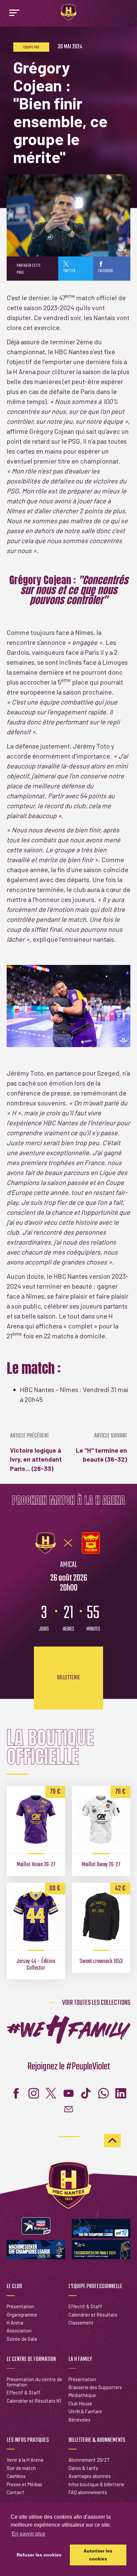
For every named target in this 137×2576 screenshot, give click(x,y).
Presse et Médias (24, 2484)
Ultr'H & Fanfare (85, 2411)
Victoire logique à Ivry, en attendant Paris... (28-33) (36, 1453)
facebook (105, 271)
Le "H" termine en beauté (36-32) (101, 1448)
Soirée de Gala (22, 2339)
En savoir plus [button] (28, 2534)
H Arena (15, 2323)
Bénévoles (79, 2420)
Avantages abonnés (90, 2476)
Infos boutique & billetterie (96, 2484)
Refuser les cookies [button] (39, 2555)
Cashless (16, 2476)
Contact (15, 2492)
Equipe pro (31, 47)
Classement (81, 2323)
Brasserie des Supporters (95, 2387)
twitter (69, 271)
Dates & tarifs (83, 2468)
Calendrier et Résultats (93, 2315)
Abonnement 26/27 (89, 2460)
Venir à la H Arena (25, 2460)
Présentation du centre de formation (34, 2382)
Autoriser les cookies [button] (98, 2555)
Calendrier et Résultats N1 (34, 2401)
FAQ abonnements (88, 2492)
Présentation (20, 2306)
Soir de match (21, 2468)
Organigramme (22, 2315)
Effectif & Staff (85, 2306)
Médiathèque (82, 2395)
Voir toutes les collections (96, 2003)
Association (19, 2330)
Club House (80, 2403)
